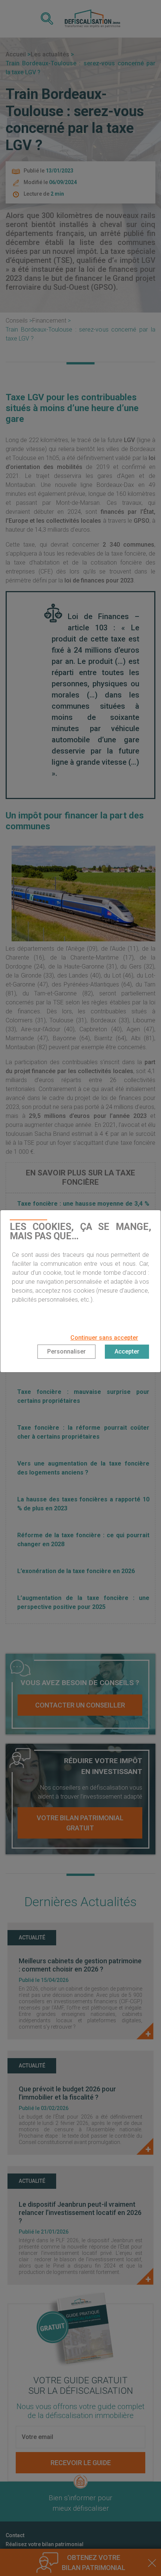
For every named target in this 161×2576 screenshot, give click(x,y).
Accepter (127, 1351)
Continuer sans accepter (104, 1338)
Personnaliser (66, 1351)
